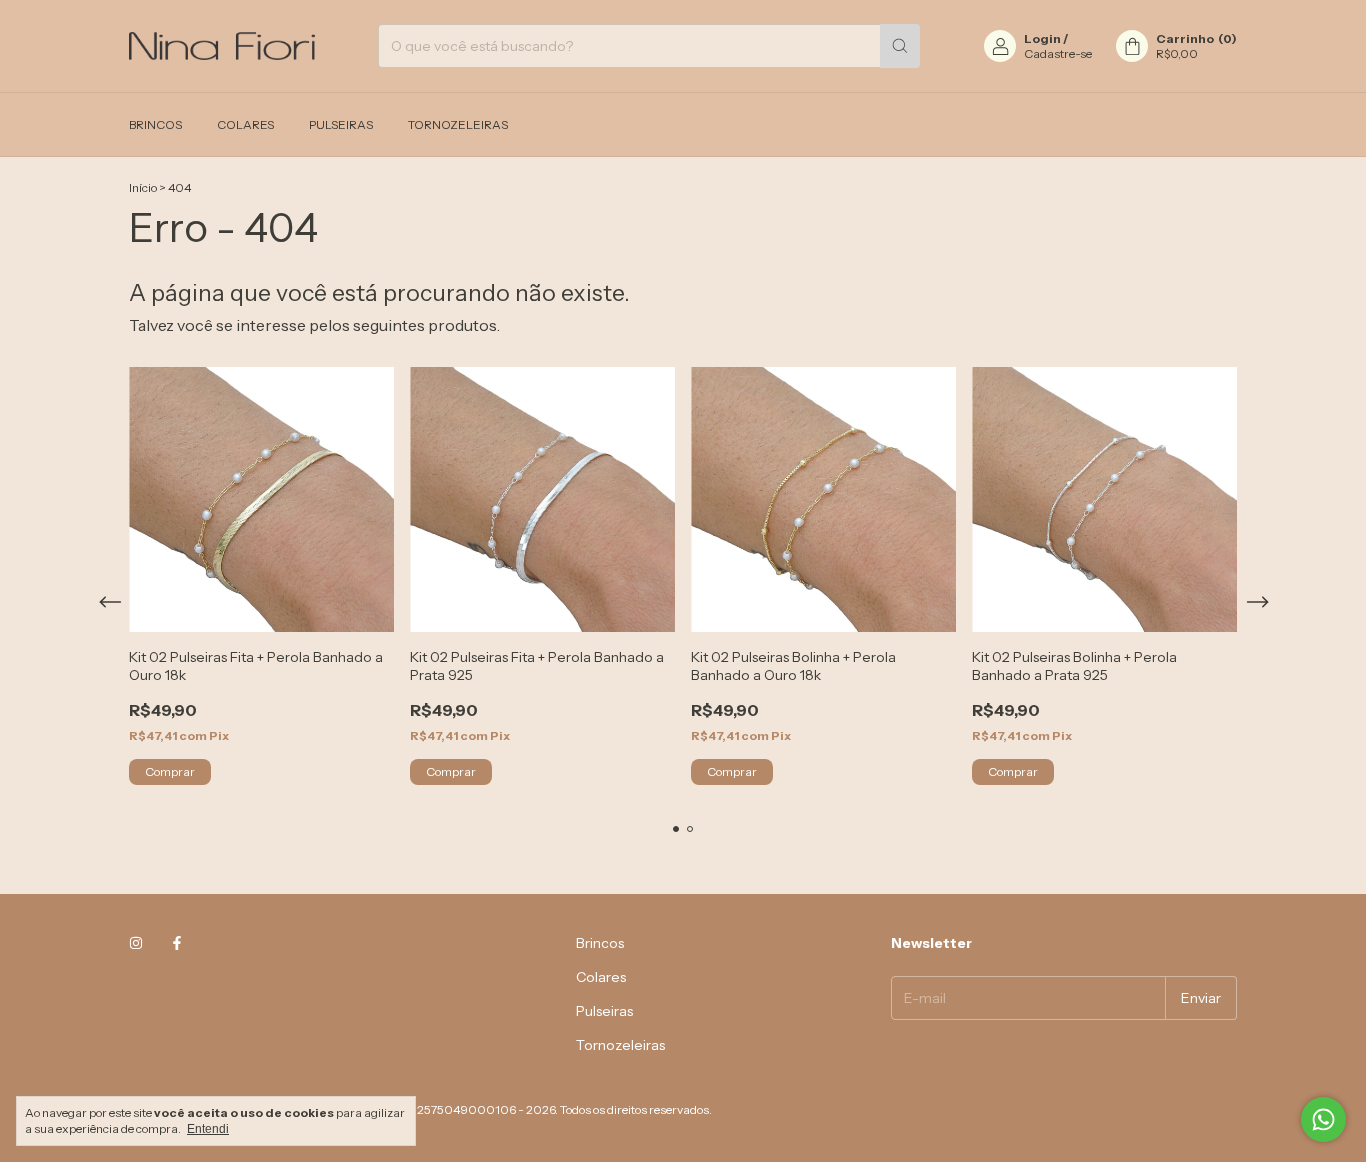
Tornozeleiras (458, 124)
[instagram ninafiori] (136, 943)
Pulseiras (341, 124)
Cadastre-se (1058, 53)
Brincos (155, 124)
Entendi (208, 1129)
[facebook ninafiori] (177, 943)
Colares (245, 124)
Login (1042, 38)
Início (143, 187)
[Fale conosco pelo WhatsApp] (1323, 1119)
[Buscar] (900, 46)
